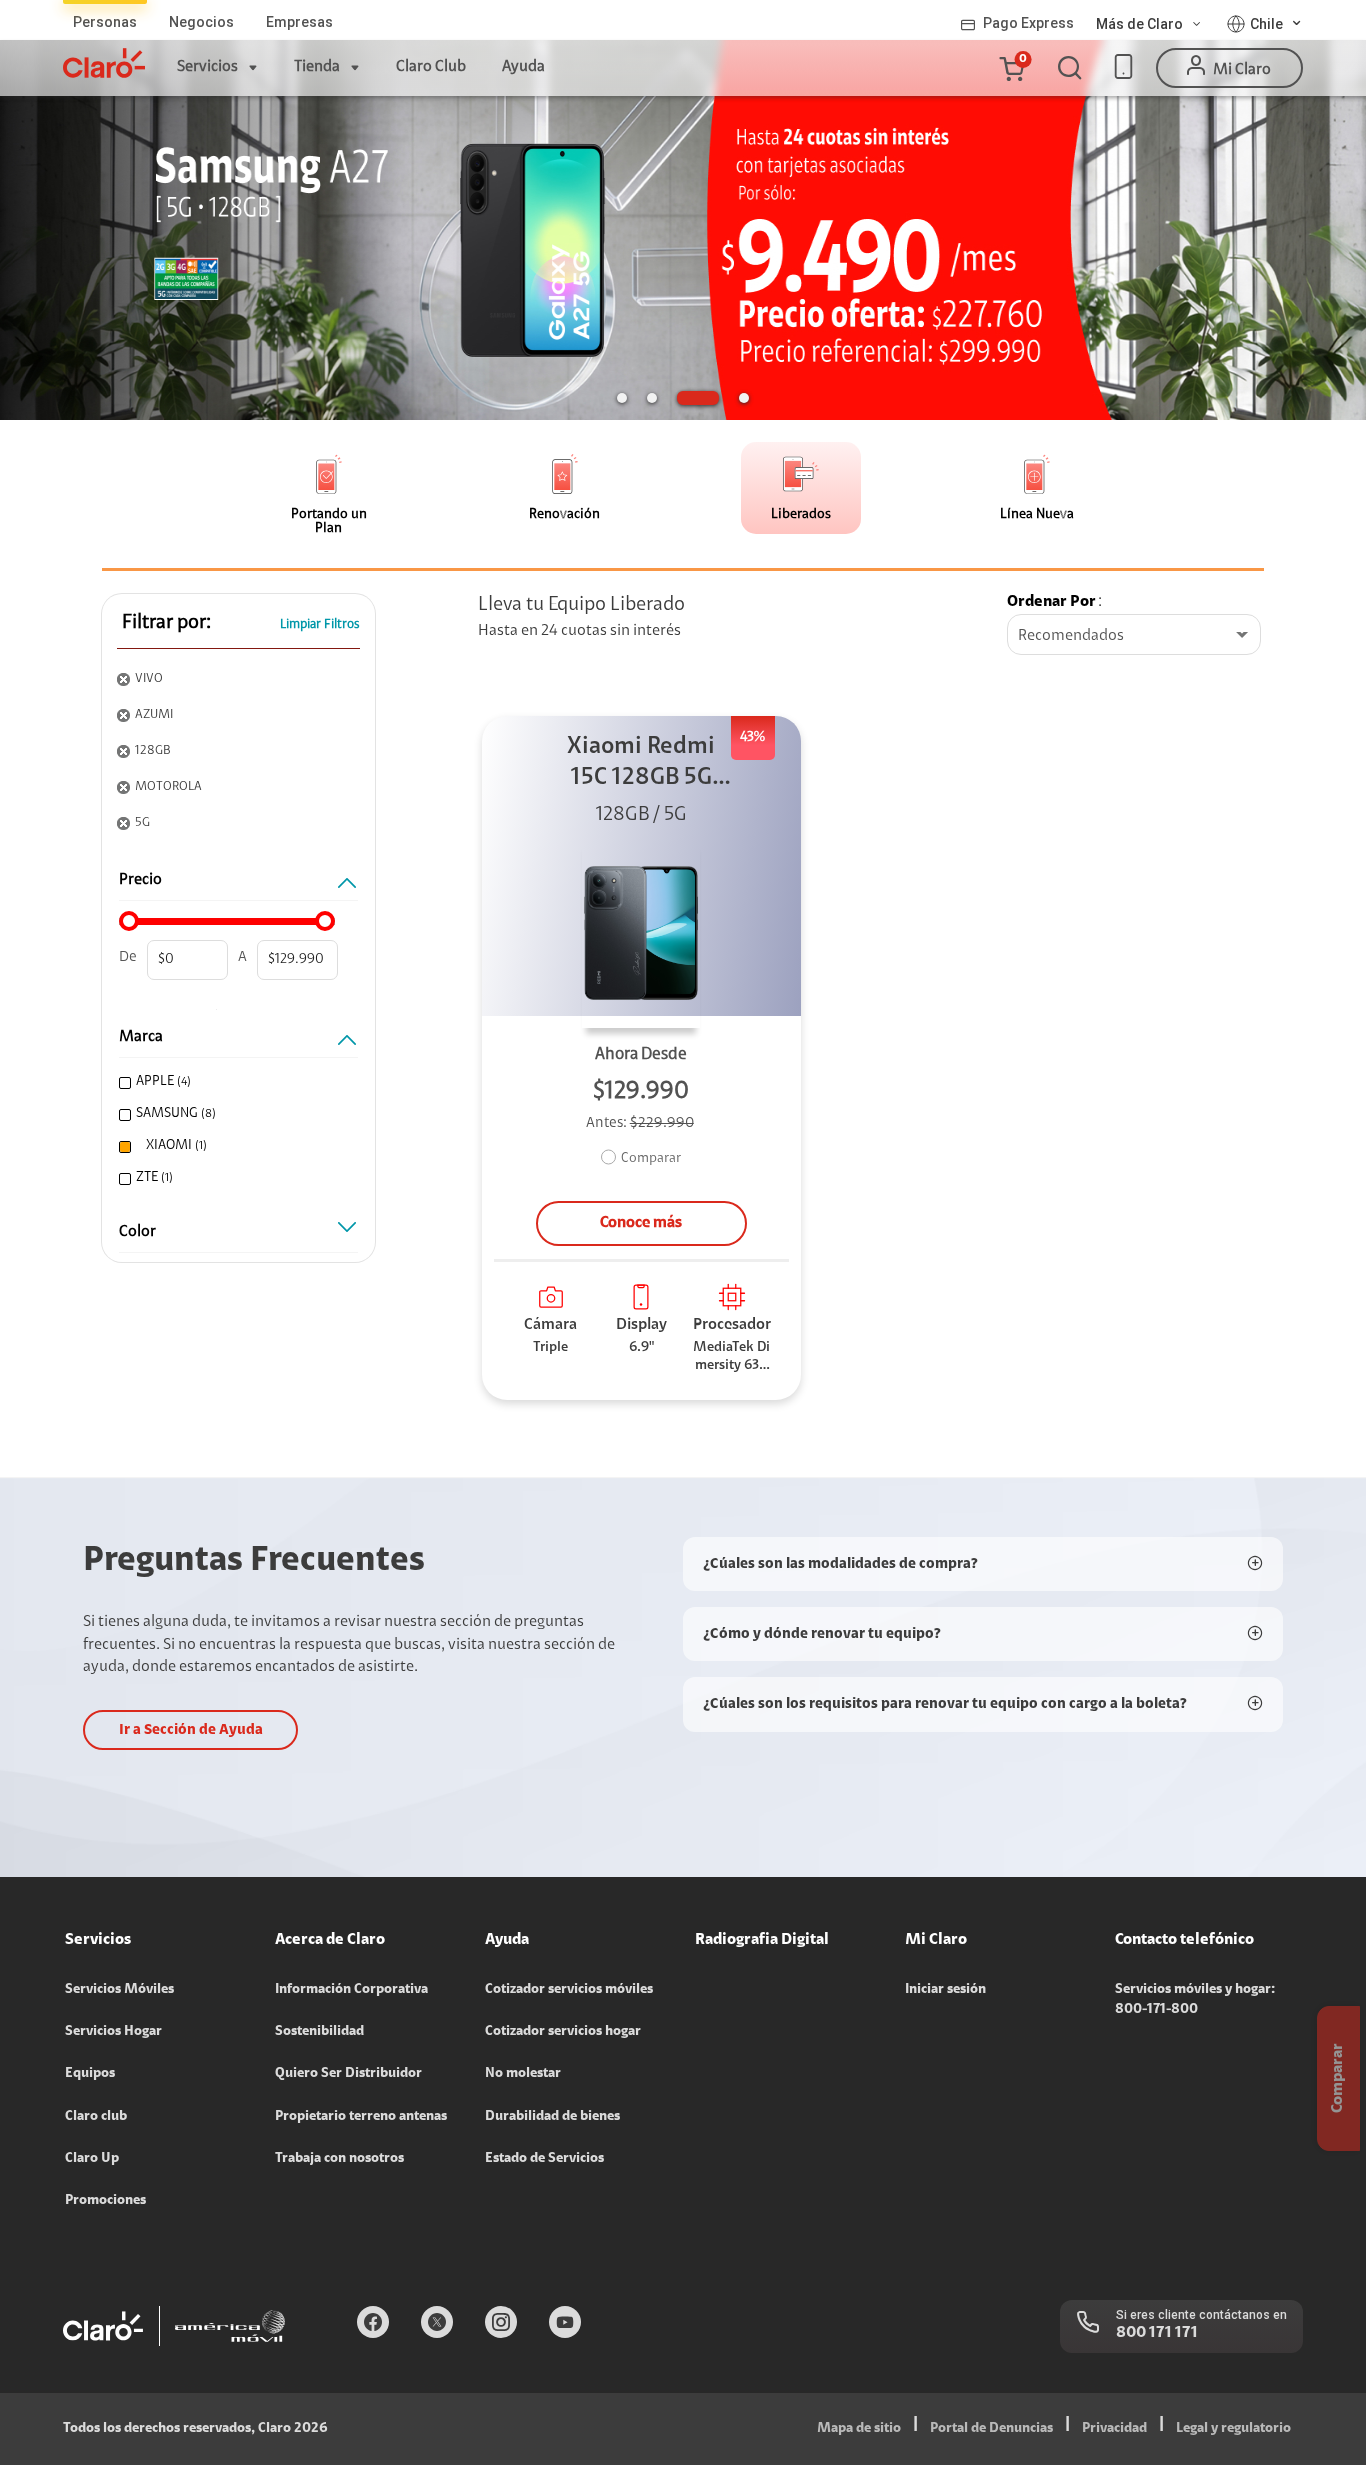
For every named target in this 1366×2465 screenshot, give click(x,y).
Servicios (207, 67)
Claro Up (92, 2159)
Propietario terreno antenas (361, 2117)
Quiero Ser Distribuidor (348, 2074)
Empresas (299, 22)
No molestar (523, 2074)
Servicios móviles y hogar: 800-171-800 (1195, 2000)
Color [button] (137, 1232)
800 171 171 (1157, 2333)
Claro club (96, 2117)
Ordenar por (1051, 602)
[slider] (129, 921)
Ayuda (523, 67)
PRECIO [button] (140, 880)
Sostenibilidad (319, 2032)
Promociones (105, 2201)
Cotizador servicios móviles (569, 1990)
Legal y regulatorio (1233, 2429)
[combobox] (1134, 636)
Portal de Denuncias (991, 2429)
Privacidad (1114, 2429)
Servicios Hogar (113, 2032)
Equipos (90, 2074)
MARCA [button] (141, 1037)
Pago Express (1028, 23)
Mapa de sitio (859, 2429)
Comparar (651, 1159)
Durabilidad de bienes (552, 2117)
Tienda (317, 67)
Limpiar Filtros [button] (320, 624)
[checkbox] (236, 1082)
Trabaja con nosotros (339, 2159)
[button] (1011, 68)
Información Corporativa (351, 1990)
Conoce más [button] (641, 1223)
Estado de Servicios (544, 2159)
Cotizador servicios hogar (563, 2032)
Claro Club (431, 67)
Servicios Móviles (119, 1990)
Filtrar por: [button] (166, 623)
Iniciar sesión (945, 1990)
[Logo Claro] (104, 63)
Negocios (201, 22)
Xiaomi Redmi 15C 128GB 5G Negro (641, 764)
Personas (105, 22)
